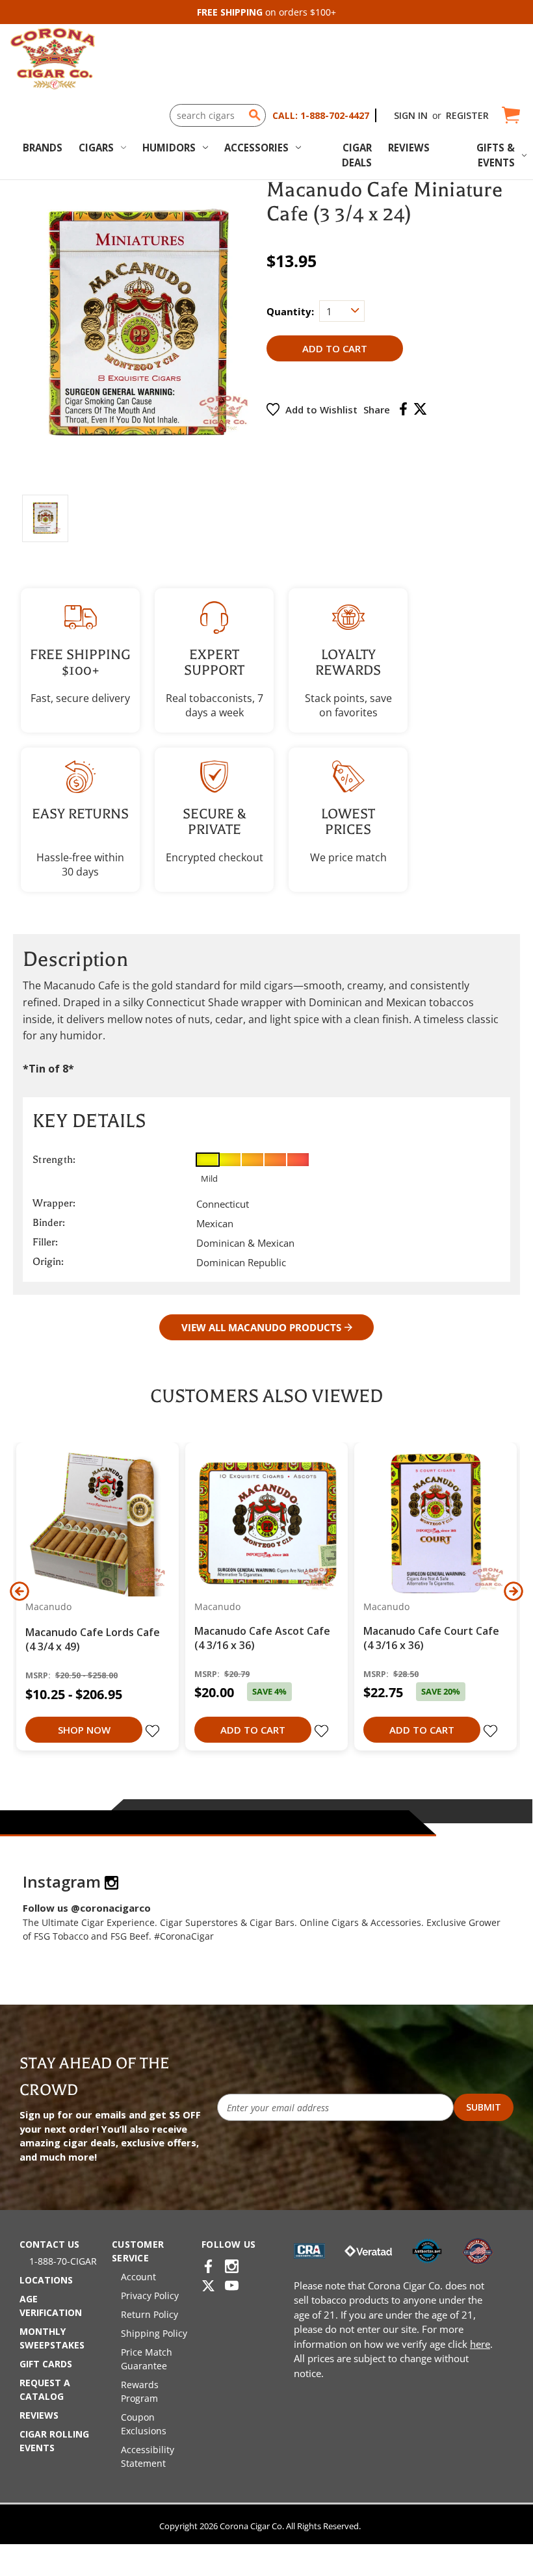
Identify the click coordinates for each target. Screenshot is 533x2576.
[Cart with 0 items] (510, 115)
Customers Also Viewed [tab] (266, 1396)
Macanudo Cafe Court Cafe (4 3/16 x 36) (431, 1638)
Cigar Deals (357, 155)
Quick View (93, 1524)
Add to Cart (253, 1730)
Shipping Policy (154, 2333)
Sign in (411, 115)
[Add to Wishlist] (154, 1732)
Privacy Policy (150, 2296)
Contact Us (49, 2244)
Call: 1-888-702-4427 (321, 115)
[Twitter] (420, 409)
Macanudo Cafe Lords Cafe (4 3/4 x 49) (93, 1639)
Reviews (409, 148)
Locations (46, 2280)
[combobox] (218, 115)
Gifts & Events (496, 155)
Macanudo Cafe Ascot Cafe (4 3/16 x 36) (262, 1638)
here (480, 2344)
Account (138, 2277)
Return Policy (149, 2314)
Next (513, 1591)
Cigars (96, 148)
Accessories (256, 148)
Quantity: (290, 311)
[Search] (255, 115)
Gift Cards (46, 2364)
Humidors (169, 148)
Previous (19, 1591)
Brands (43, 148)
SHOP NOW (84, 1730)
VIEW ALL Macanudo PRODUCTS (261, 1327)
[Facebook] (403, 409)
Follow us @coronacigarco (87, 1908)
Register (467, 115)
